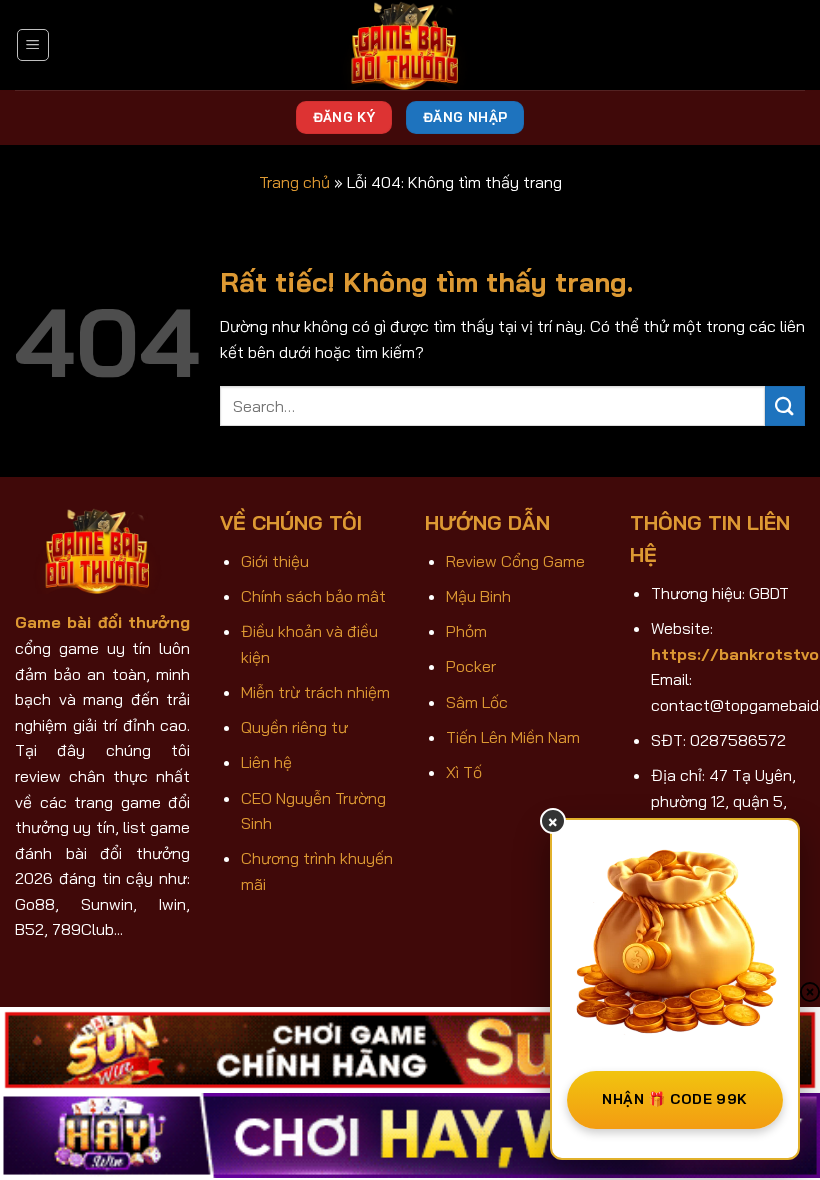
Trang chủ (294, 182)
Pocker (471, 666)
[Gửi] (785, 405)
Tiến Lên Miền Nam (513, 737)
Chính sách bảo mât (313, 596)
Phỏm (466, 631)
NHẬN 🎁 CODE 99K (674, 1099)
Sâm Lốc (477, 702)
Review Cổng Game (515, 561)
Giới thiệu (275, 561)
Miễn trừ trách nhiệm (315, 692)
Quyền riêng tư (294, 727)
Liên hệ (266, 762)
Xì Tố (464, 772)
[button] (33, 45)
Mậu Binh (478, 596)
